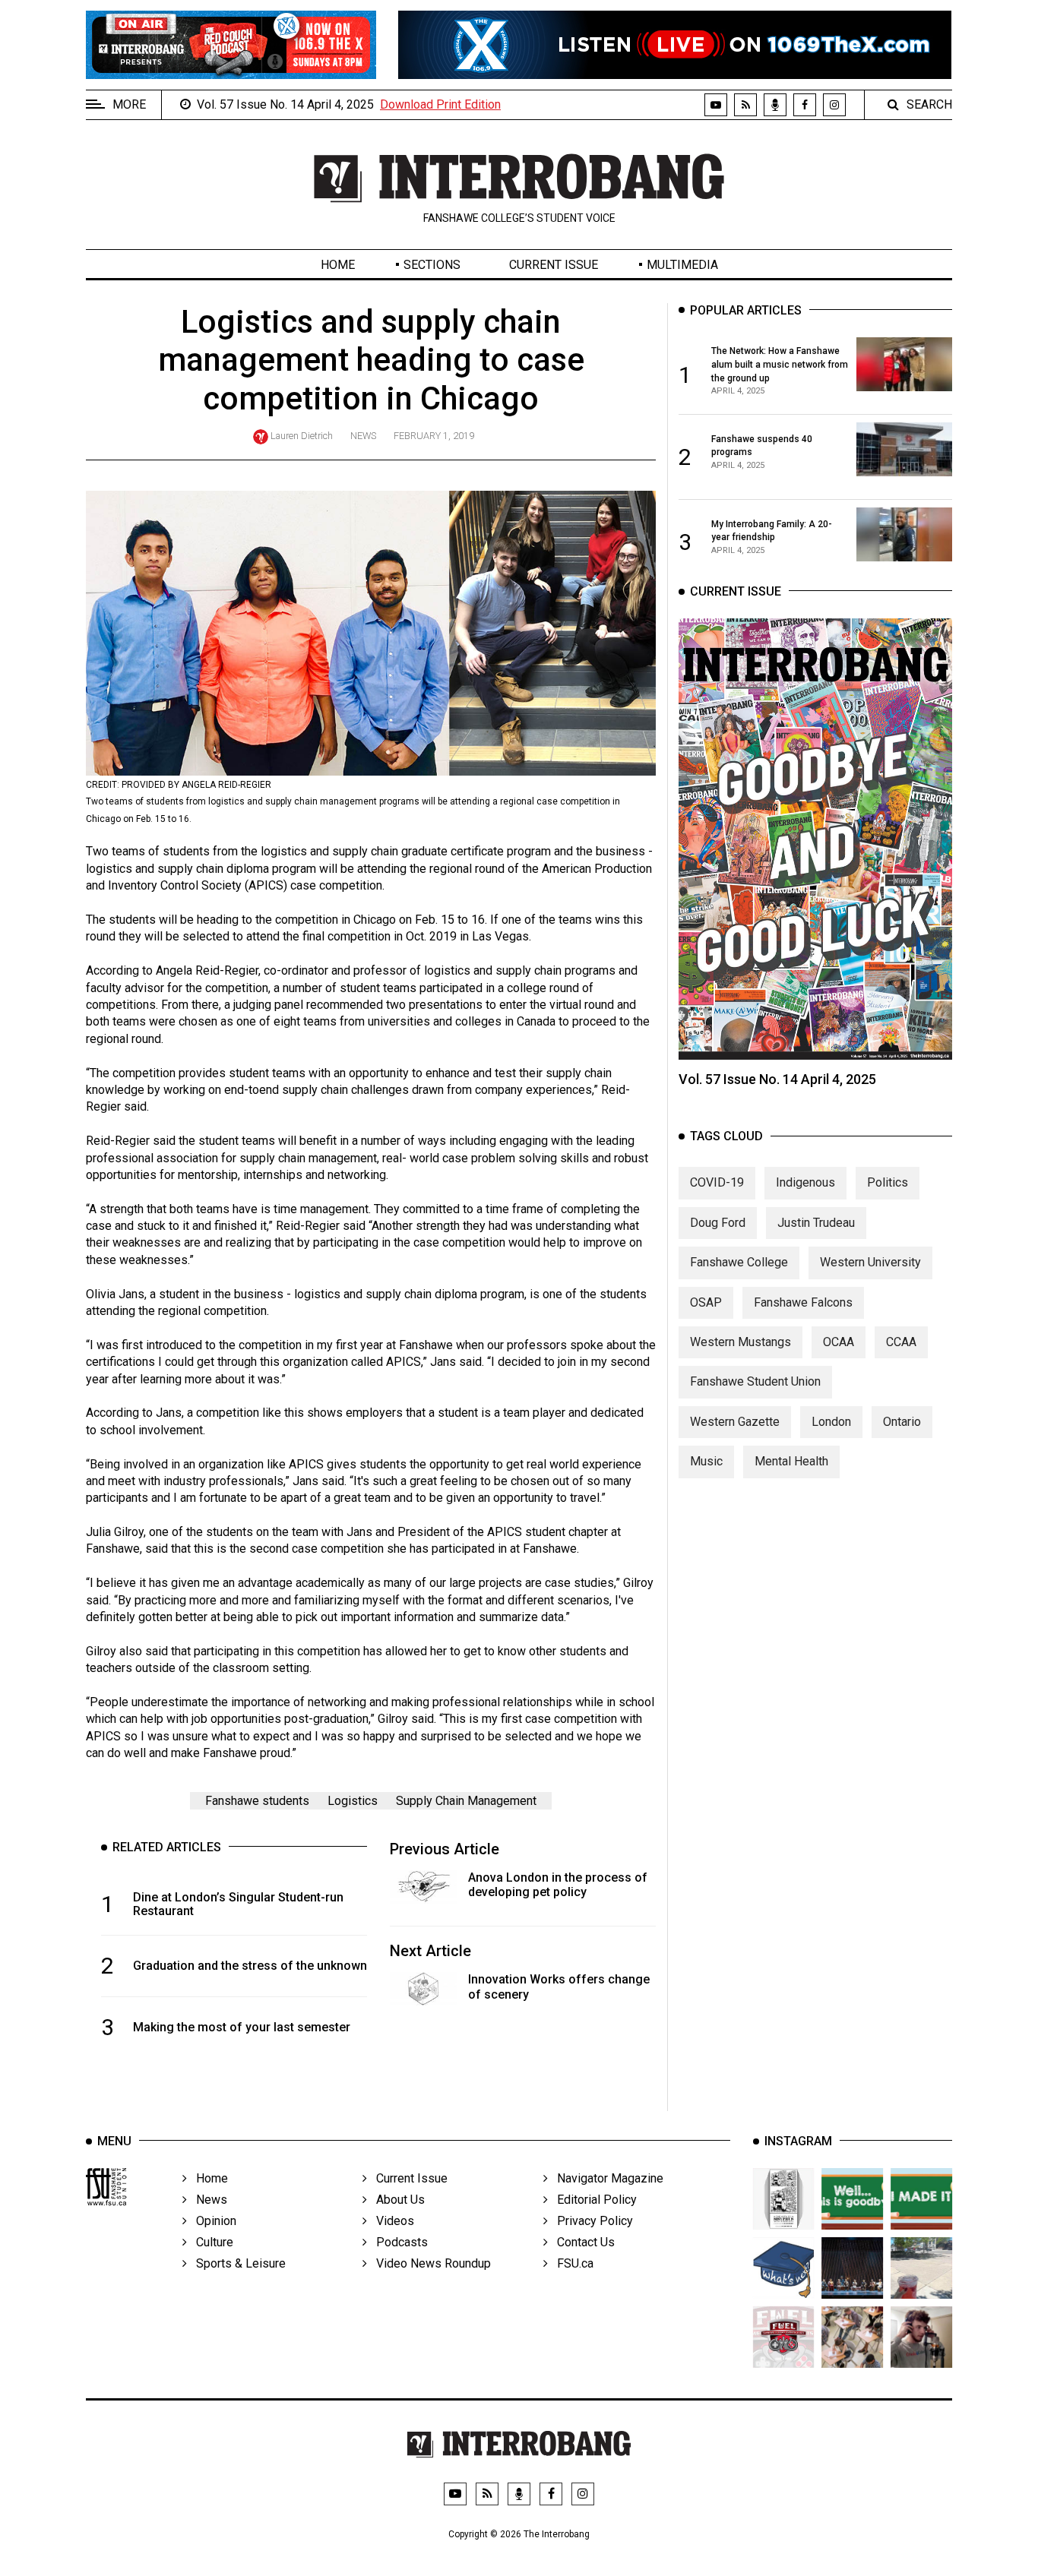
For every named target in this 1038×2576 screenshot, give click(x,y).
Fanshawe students (257, 1801)
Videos (391, 2221)
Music (706, 1461)
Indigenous (805, 1182)
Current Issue (554, 265)
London (831, 1422)
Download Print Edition (440, 104)
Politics (888, 1182)
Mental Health (791, 1461)
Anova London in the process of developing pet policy (558, 1885)
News (363, 436)
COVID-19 (717, 1182)
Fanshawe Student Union (755, 1381)
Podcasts (397, 2242)
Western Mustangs (741, 1342)
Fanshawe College (739, 1262)
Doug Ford (718, 1223)
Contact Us (581, 2242)
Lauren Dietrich (302, 436)
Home (338, 265)
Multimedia (682, 265)
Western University (870, 1262)
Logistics (353, 1801)
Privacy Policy (590, 2221)
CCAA (901, 1342)
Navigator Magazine (606, 2178)
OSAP (706, 1302)
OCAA (839, 1342)
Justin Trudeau (816, 1223)
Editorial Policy (592, 2200)
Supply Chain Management (466, 1801)
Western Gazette (735, 1422)
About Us (396, 2200)
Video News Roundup (429, 2263)
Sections (432, 265)
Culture (210, 2242)
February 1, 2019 (434, 436)
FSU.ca (571, 2263)
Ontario (902, 1422)
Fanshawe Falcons (803, 1302)
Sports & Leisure (236, 2263)
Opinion (212, 2221)
